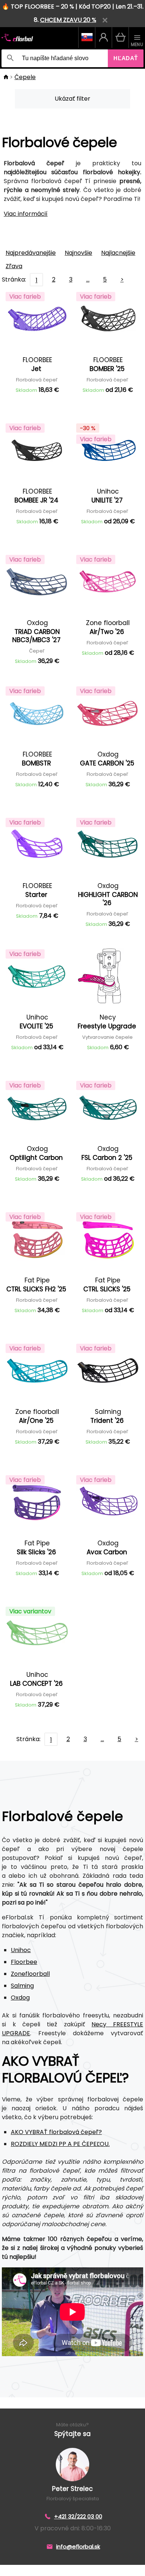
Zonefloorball (30, 1974)
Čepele (25, 77)
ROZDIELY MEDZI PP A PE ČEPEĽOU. (60, 2144)
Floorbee (24, 1962)
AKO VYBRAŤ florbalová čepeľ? (56, 2132)
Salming (22, 1986)
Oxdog (20, 1998)
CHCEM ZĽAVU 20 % (68, 20)
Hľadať (126, 58)
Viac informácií (26, 214)
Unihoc (21, 1950)
